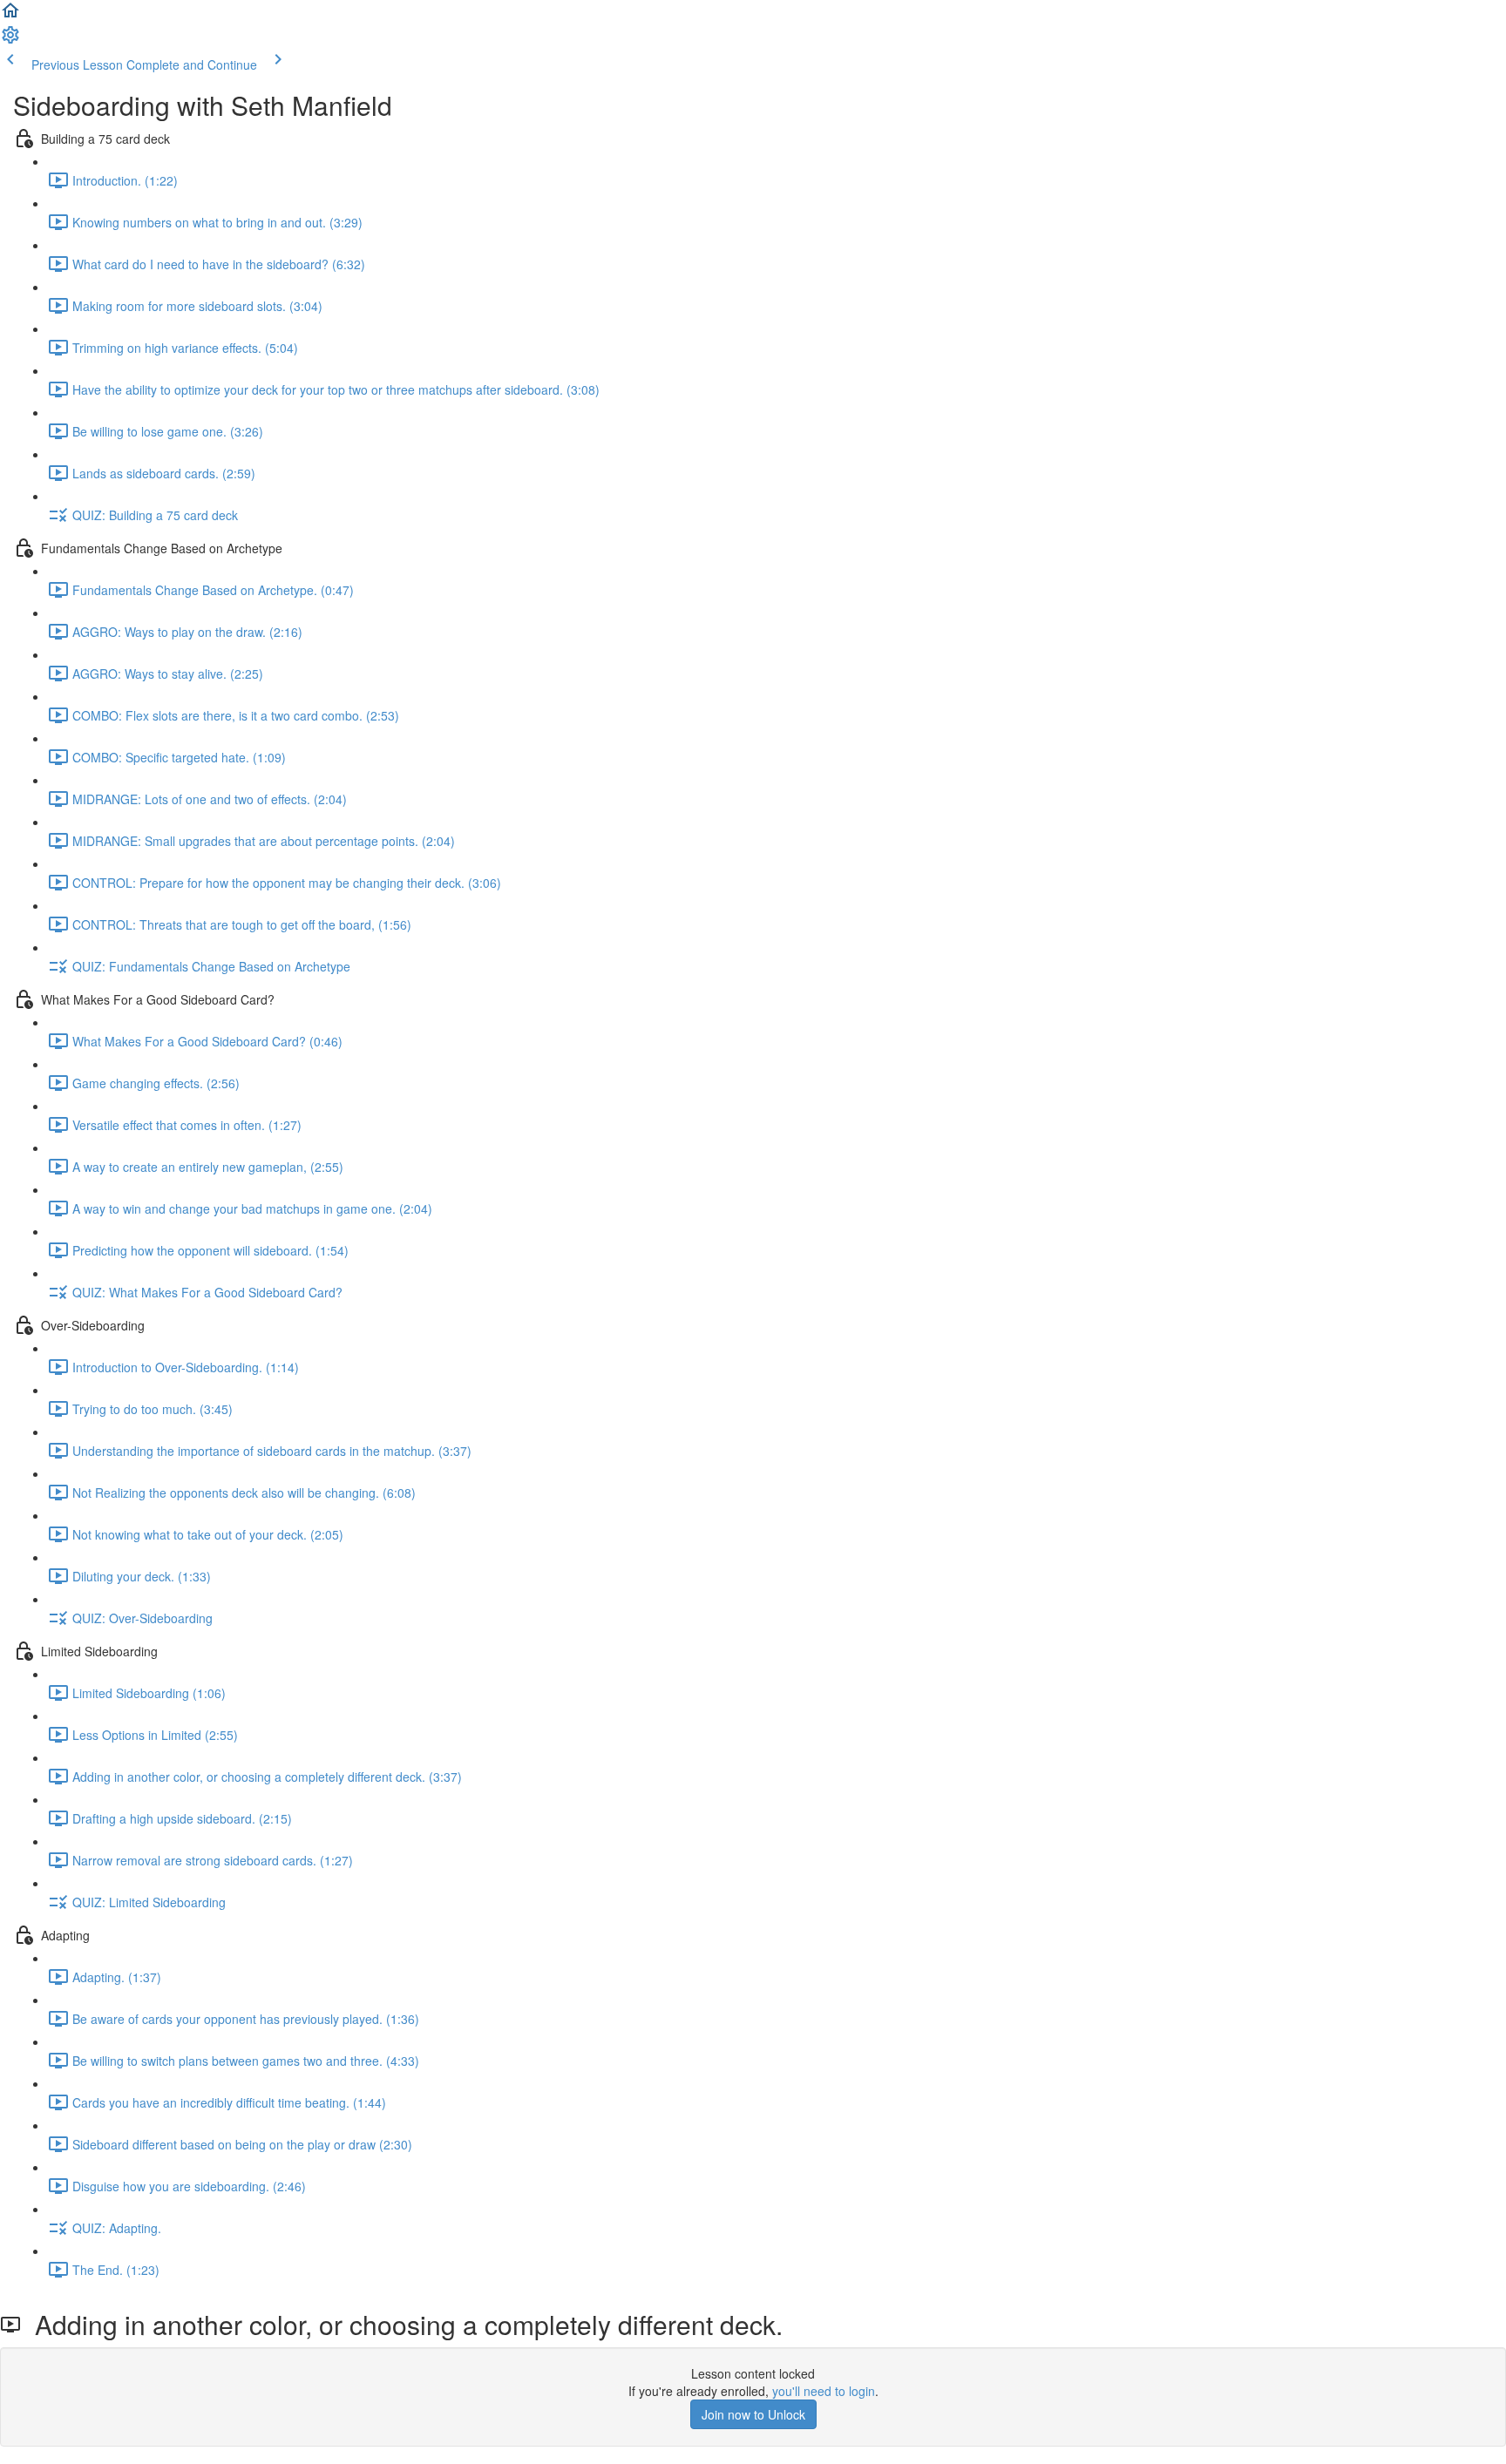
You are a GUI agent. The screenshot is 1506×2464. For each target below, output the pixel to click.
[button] (10, 16)
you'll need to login (824, 2391)
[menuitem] (10, 40)
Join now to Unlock (753, 2414)
